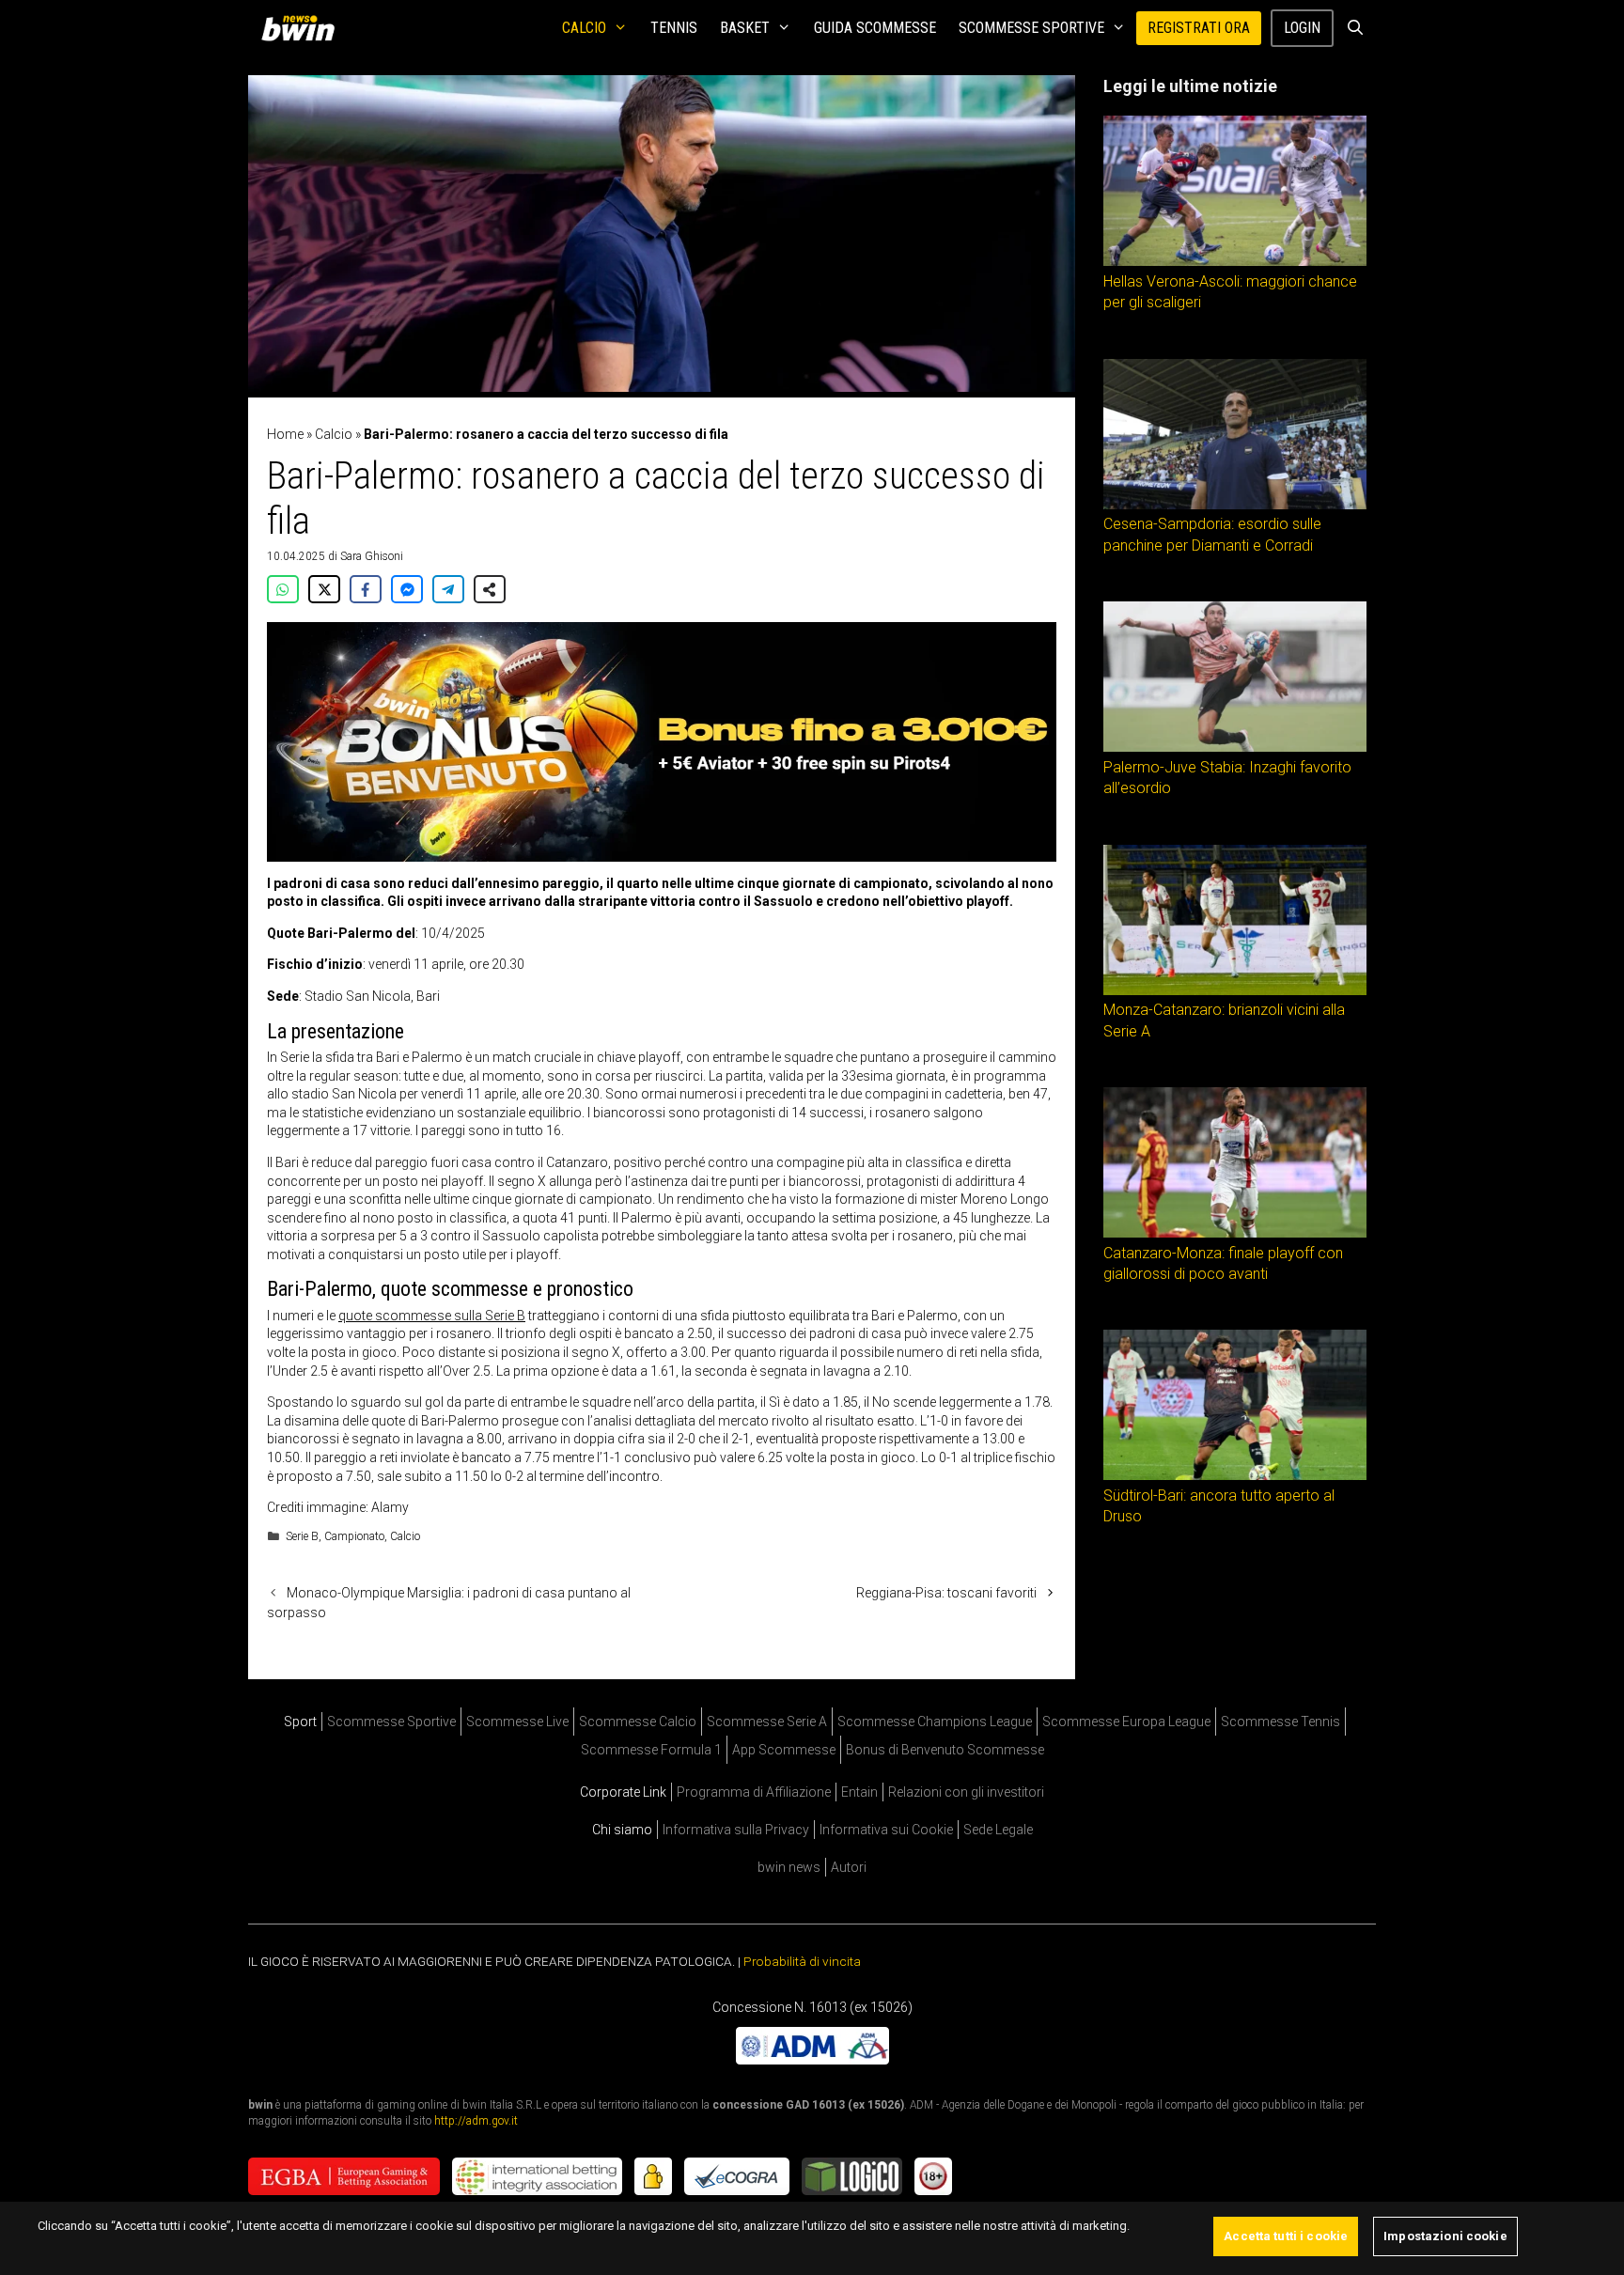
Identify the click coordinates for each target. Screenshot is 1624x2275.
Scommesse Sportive (1031, 28)
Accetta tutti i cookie (1286, 2236)
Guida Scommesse (875, 28)
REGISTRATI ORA (1199, 28)
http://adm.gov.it (476, 2120)
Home (285, 434)
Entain (859, 1792)
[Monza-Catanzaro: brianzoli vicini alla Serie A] (1235, 990)
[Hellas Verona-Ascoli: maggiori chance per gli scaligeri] (1235, 261)
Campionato (354, 1536)
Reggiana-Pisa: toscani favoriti (946, 1593)
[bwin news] (303, 28)
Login (1302, 28)
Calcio (584, 28)
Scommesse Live (517, 1722)
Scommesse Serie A (767, 1722)
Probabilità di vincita (802, 1961)
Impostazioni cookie (1445, 2236)
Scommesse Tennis (1280, 1722)
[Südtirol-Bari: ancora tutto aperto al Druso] (1235, 1475)
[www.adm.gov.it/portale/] (812, 2059)
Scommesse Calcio (638, 1722)
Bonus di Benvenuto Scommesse (945, 1750)
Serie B (302, 1536)
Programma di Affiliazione (754, 1792)
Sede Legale (998, 1830)
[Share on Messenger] (407, 589)
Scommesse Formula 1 (651, 1750)
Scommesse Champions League (935, 1722)
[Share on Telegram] (448, 589)
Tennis (674, 28)
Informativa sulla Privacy (736, 1830)
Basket (745, 28)
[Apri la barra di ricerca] (1355, 28)
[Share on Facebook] (366, 589)
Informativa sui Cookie (886, 1830)
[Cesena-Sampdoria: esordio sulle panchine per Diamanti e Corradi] (1235, 505)
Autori (849, 1867)
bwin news (789, 1867)
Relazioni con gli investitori (966, 1792)
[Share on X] (324, 589)
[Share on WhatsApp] (283, 589)
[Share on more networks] (490, 589)
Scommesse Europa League (1126, 1722)
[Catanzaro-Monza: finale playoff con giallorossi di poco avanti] (1235, 1233)
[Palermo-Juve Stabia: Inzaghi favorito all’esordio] (1235, 747)
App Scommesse (784, 1750)
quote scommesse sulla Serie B (432, 1316)
